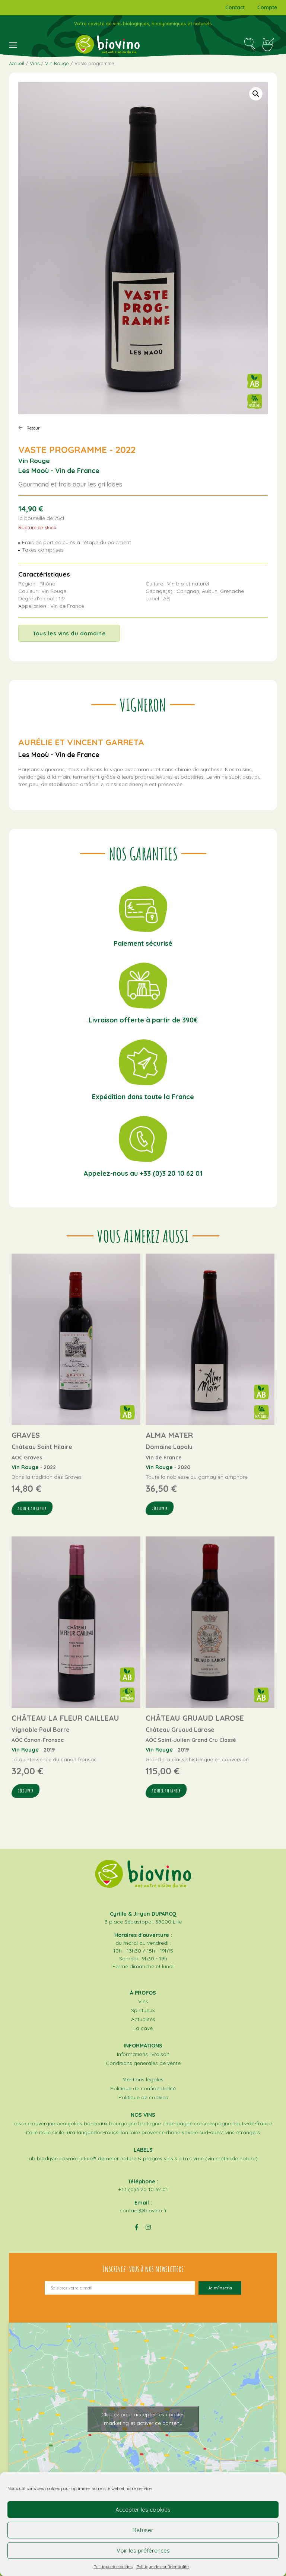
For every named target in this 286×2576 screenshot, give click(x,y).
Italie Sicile (52, 2132)
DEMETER (108, 2158)
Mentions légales (143, 2079)
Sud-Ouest (212, 2132)
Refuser (143, 2530)
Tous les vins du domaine (69, 633)
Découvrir (160, 1508)
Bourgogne (123, 2123)
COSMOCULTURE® (78, 2158)
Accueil (17, 63)
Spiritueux (143, 2010)
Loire (135, 2132)
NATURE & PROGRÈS (141, 2158)
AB (32, 2158)
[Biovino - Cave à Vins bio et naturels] (107, 44)
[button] (256, 94)
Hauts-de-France (252, 2123)
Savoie (190, 2132)
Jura (70, 2132)
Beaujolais (69, 2123)
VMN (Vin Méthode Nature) (225, 2158)
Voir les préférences (143, 2551)
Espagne (220, 2123)
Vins (35, 63)
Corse (201, 2123)
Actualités (143, 2019)
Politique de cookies (113, 2567)
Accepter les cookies (143, 2510)
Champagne (177, 2123)
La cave (143, 2028)
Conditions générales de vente (143, 2063)
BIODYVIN (47, 2158)
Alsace (22, 2123)
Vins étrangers (243, 2132)
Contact (235, 7)
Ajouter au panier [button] (32, 1508)
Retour (33, 428)
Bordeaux (96, 2123)
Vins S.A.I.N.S (178, 2158)
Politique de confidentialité (163, 2567)
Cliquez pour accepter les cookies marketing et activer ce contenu (143, 2419)
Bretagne (150, 2123)
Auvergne (44, 2123)
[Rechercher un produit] (250, 44)
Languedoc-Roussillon (102, 2132)
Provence (153, 2132)
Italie (32, 2132)
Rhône (173, 2132)
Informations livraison (143, 2054)
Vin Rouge (57, 63)
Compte (267, 7)
